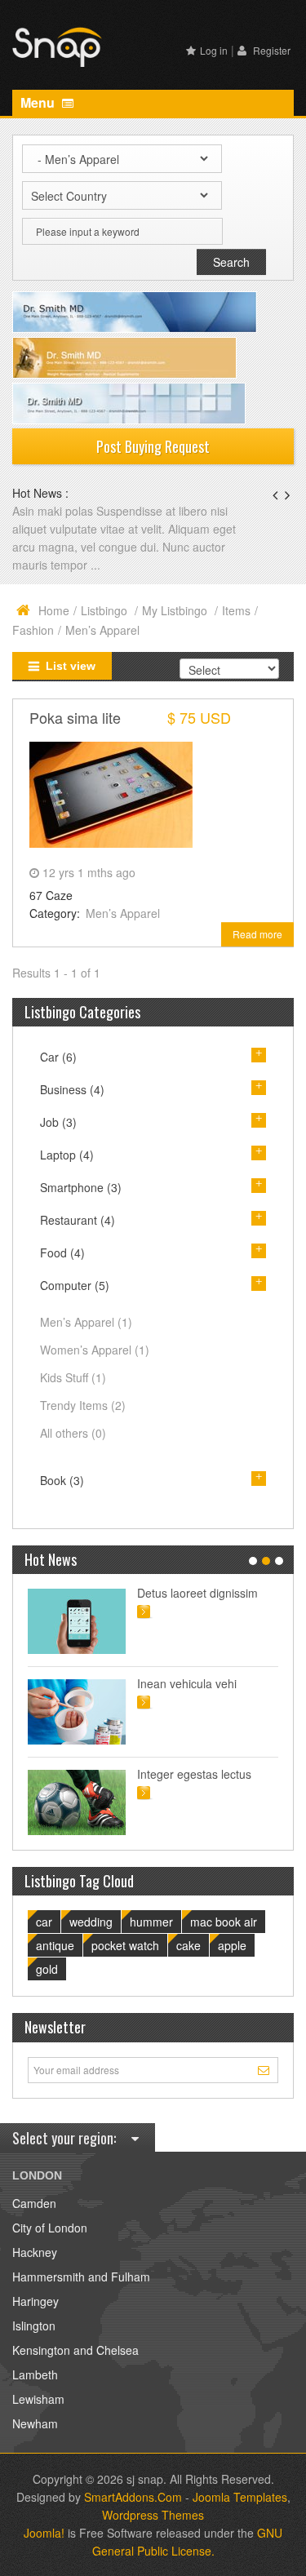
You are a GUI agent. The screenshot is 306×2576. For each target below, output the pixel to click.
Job (58, 1122)
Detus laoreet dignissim (197, 1593)
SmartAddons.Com (133, 2497)
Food (62, 1253)
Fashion (33, 630)
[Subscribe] (266, 2069)
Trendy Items (83, 1405)
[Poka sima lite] (111, 792)
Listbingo (106, 610)
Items (236, 610)
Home (54, 610)
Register (271, 50)
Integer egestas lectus (194, 1774)
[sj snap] (57, 45)
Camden (34, 2203)
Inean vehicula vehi (187, 1683)
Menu (39, 102)
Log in (214, 50)
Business (72, 1089)
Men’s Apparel (123, 913)
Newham (35, 2423)
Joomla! (44, 2533)
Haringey (35, 2301)
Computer (75, 1285)
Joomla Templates (240, 2497)
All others (73, 1433)
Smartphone (81, 1187)
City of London (50, 2228)
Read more (257, 934)
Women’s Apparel (95, 1350)
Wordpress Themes (153, 2515)
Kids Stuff (73, 1377)
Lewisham (38, 2399)
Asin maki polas (54, 511)
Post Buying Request (153, 446)
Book (62, 1480)
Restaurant (78, 1220)
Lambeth (35, 2374)
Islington (34, 2325)
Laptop (67, 1155)
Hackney (35, 2252)
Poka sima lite (75, 717)
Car (58, 1057)
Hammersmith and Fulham (81, 2277)
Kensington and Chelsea (75, 2350)
